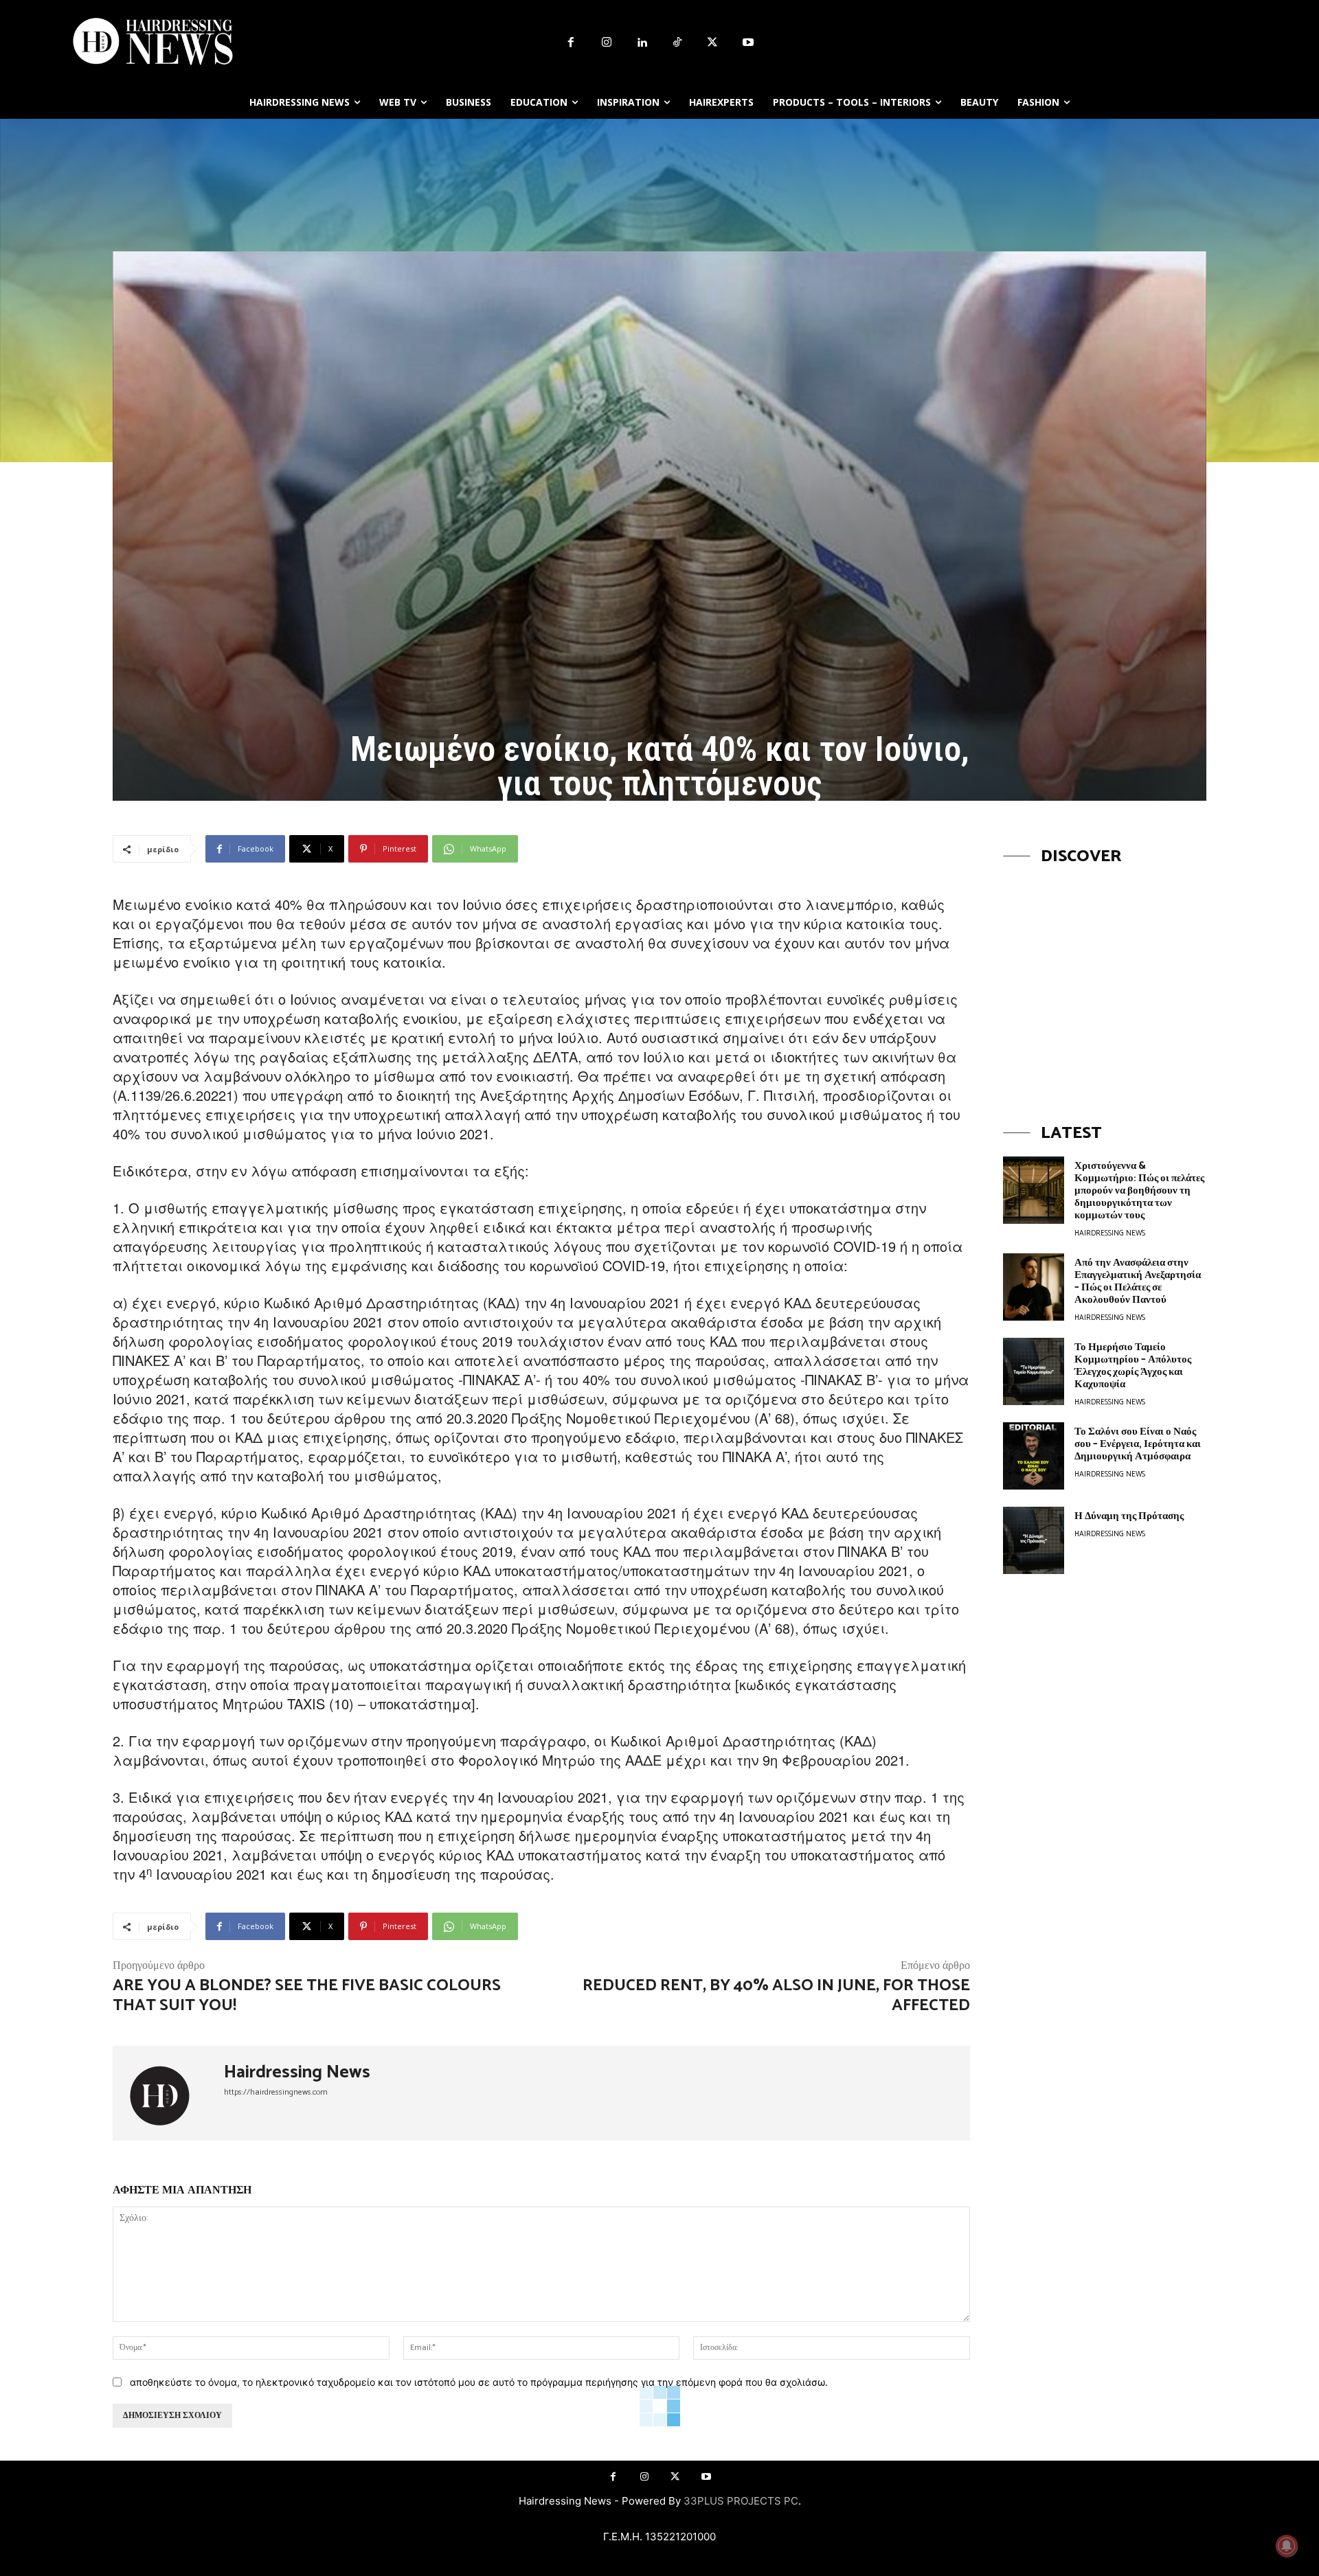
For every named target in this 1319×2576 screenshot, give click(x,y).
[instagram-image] (1105, 981)
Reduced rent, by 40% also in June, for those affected (776, 1996)
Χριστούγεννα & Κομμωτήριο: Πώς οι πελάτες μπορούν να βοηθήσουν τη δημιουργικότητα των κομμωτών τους (1139, 1190)
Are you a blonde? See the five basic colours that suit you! (307, 1996)
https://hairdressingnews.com (276, 2092)
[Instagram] (607, 43)
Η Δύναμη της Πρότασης (1129, 1516)
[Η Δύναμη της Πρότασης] (1034, 1540)
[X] (713, 43)
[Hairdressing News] (168, 2093)
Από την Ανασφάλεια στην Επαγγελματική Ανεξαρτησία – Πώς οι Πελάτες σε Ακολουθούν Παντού (1138, 1281)
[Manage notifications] (1287, 2546)
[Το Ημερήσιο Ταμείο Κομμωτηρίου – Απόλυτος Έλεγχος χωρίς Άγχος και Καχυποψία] (1034, 1371)
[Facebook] (571, 43)
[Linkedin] (642, 43)
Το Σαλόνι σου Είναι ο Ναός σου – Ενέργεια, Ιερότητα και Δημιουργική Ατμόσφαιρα (1138, 1444)
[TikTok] (677, 43)
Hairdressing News (297, 2073)
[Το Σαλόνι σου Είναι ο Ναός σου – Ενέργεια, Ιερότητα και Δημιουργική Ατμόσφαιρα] (1034, 1456)
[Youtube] (748, 43)
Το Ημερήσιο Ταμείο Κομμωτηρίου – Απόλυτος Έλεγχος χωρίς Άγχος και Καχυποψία (1133, 1366)
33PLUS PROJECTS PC (741, 2501)
